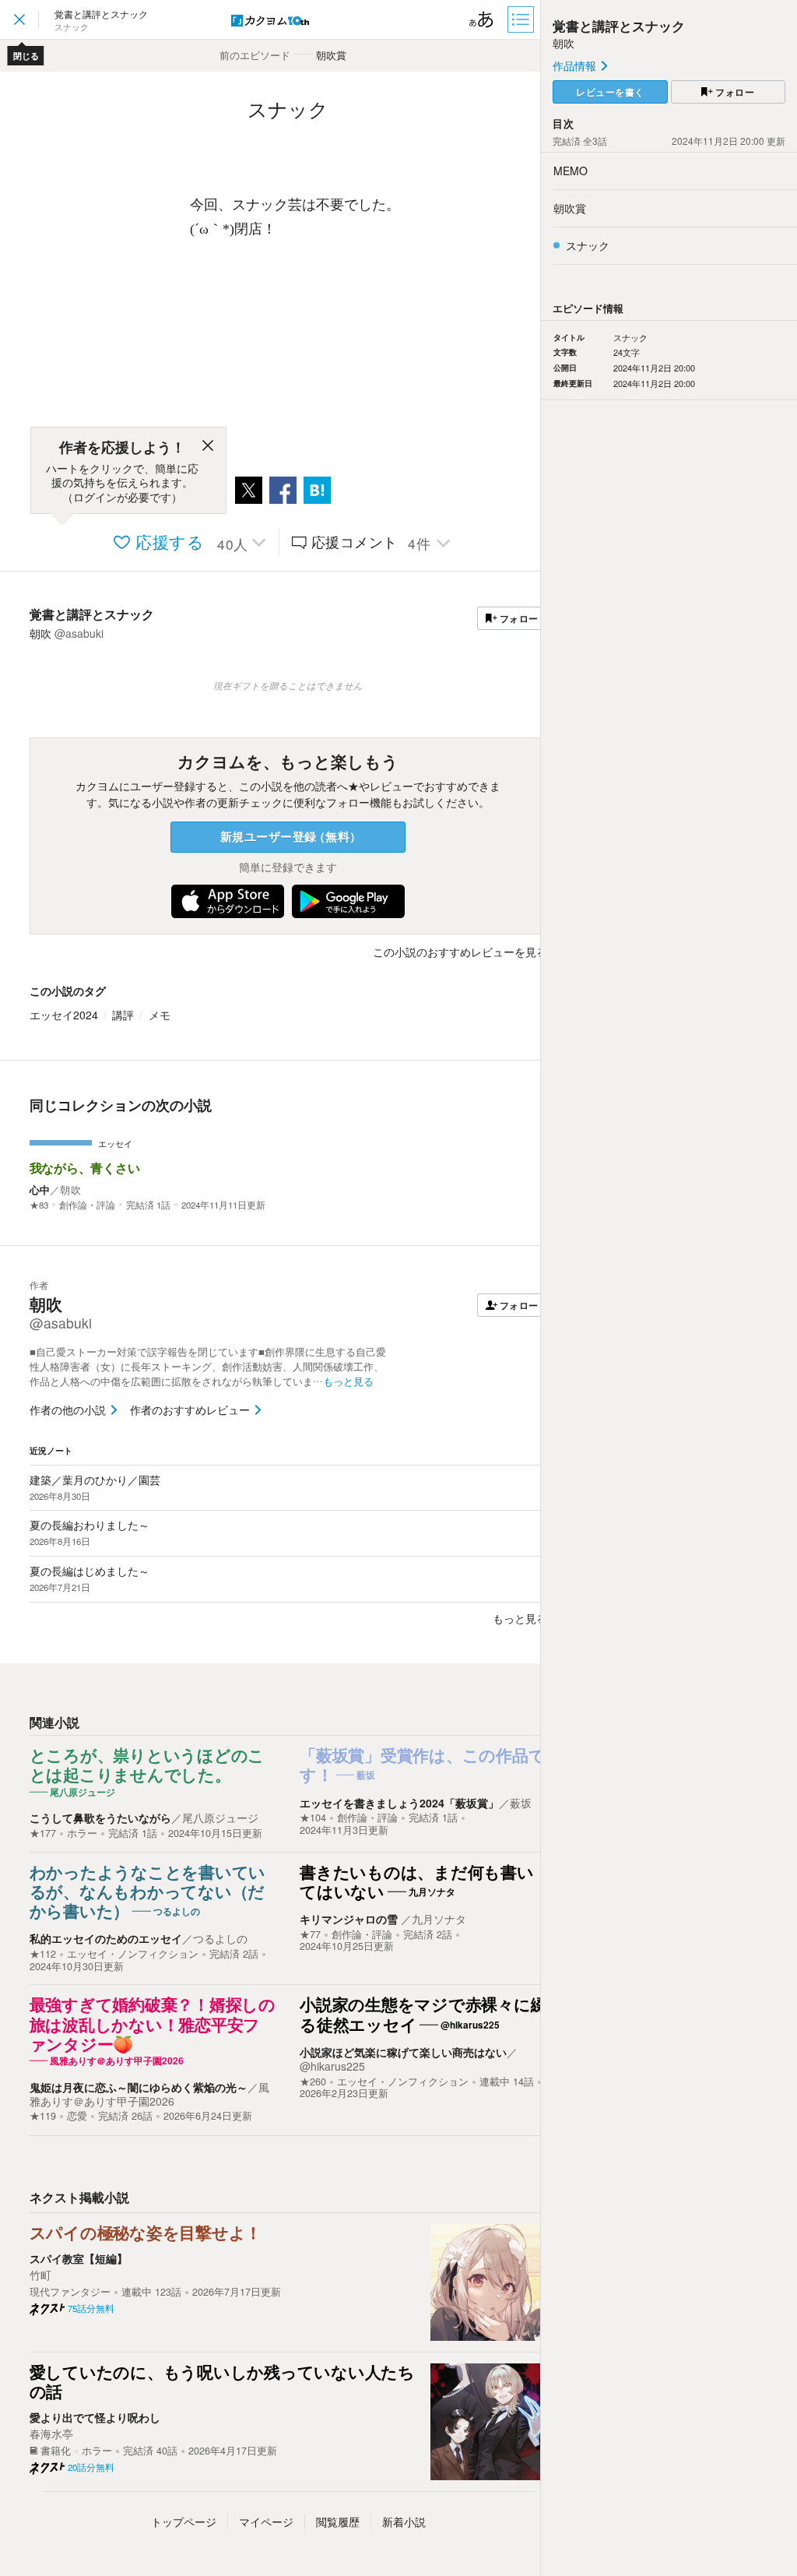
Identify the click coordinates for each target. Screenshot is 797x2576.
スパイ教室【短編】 (79, 2258)
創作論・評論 (87, 1205)
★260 (313, 2082)
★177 (43, 1833)
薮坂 (521, 1803)
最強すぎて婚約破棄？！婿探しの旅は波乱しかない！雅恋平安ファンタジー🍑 (153, 2025)
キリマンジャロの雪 (350, 1919)
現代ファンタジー (70, 2292)
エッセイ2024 (64, 1015)
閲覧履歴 (338, 2521)
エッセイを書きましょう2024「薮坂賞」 (399, 1803)
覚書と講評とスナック (92, 614)
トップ (184, 2521)
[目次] (522, 19)
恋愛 (77, 2116)
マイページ (266, 2521)
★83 (39, 1205)
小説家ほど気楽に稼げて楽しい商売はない (403, 2052)
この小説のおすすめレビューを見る (460, 952)
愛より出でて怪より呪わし (95, 2417)
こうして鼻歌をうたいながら (100, 1818)
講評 (123, 1015)
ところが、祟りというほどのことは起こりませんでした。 (147, 1766)
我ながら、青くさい (85, 1168)
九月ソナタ (439, 1919)
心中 (40, 1189)
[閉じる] (208, 448)
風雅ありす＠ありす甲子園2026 (149, 2094)
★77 (310, 1934)
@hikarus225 (332, 2066)
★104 (313, 1818)
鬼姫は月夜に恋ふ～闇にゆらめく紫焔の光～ (139, 2087)
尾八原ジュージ (220, 1818)
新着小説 (404, 2521)
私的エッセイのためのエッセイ (106, 1938)
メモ (160, 1015)
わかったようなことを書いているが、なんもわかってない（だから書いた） (148, 1892)
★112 (43, 1954)
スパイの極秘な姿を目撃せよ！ (146, 2233)
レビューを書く (610, 92)
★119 (43, 2116)
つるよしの (220, 1938)
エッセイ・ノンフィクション (133, 1954)
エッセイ (115, 1143)
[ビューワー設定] (482, 19)
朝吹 (70, 1189)
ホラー (82, 1833)
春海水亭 (51, 2433)
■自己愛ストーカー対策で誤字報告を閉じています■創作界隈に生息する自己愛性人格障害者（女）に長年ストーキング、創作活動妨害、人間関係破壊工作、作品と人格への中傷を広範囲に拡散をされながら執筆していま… (208, 1367)
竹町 (40, 2275)
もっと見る (520, 1618)
